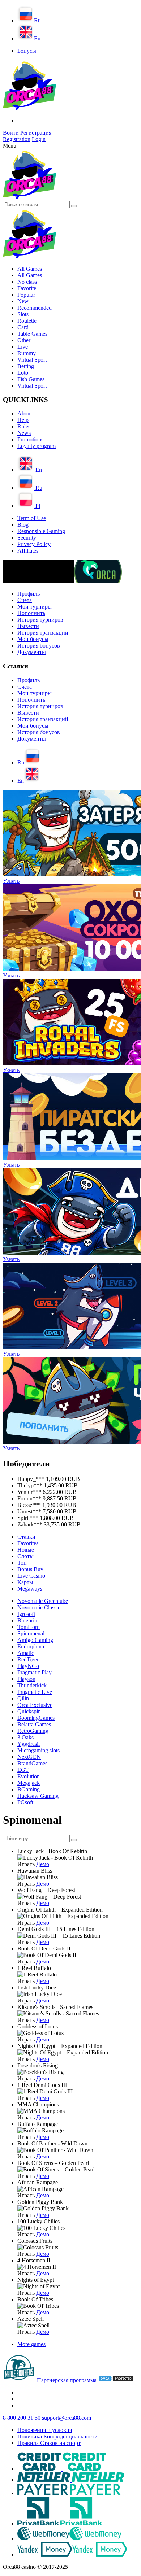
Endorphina (31, 1646)
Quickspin (29, 1711)
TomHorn (29, 1627)
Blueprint (28, 1620)
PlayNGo (28, 1666)
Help (23, 420)
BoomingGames (36, 1718)
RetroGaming (33, 1731)
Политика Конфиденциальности (57, 2436)
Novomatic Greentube (43, 1601)
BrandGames (32, 1763)
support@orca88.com (67, 2418)
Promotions (30, 439)
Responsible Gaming (41, 531)
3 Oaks (25, 1737)
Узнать (11, 881)
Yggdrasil (29, 1744)
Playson (26, 1679)
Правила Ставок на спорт (49, 2443)
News (24, 433)
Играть (26, 1864)
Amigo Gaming (35, 1640)
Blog (23, 525)
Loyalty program (37, 446)
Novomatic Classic (39, 1607)
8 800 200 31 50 (22, 2418)
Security (27, 538)
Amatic (26, 1653)
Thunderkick (32, 1685)
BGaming (29, 1789)
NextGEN (29, 1757)
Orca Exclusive (35, 1705)
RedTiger (28, 1659)
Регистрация (36, 133)
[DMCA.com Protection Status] (116, 2380)
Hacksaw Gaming (38, 1796)
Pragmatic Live (35, 1692)
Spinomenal (31, 1633)
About (25, 413)
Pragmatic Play (35, 1672)
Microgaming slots (39, 1750)
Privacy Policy (34, 544)
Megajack (29, 1783)
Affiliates (28, 551)
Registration (17, 139)
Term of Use (32, 518)
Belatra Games (34, 1724)
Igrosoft (26, 1614)
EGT (23, 1770)
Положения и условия (45, 2430)
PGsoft (25, 1802)
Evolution (29, 1776)
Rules (24, 426)
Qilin (23, 1698)
